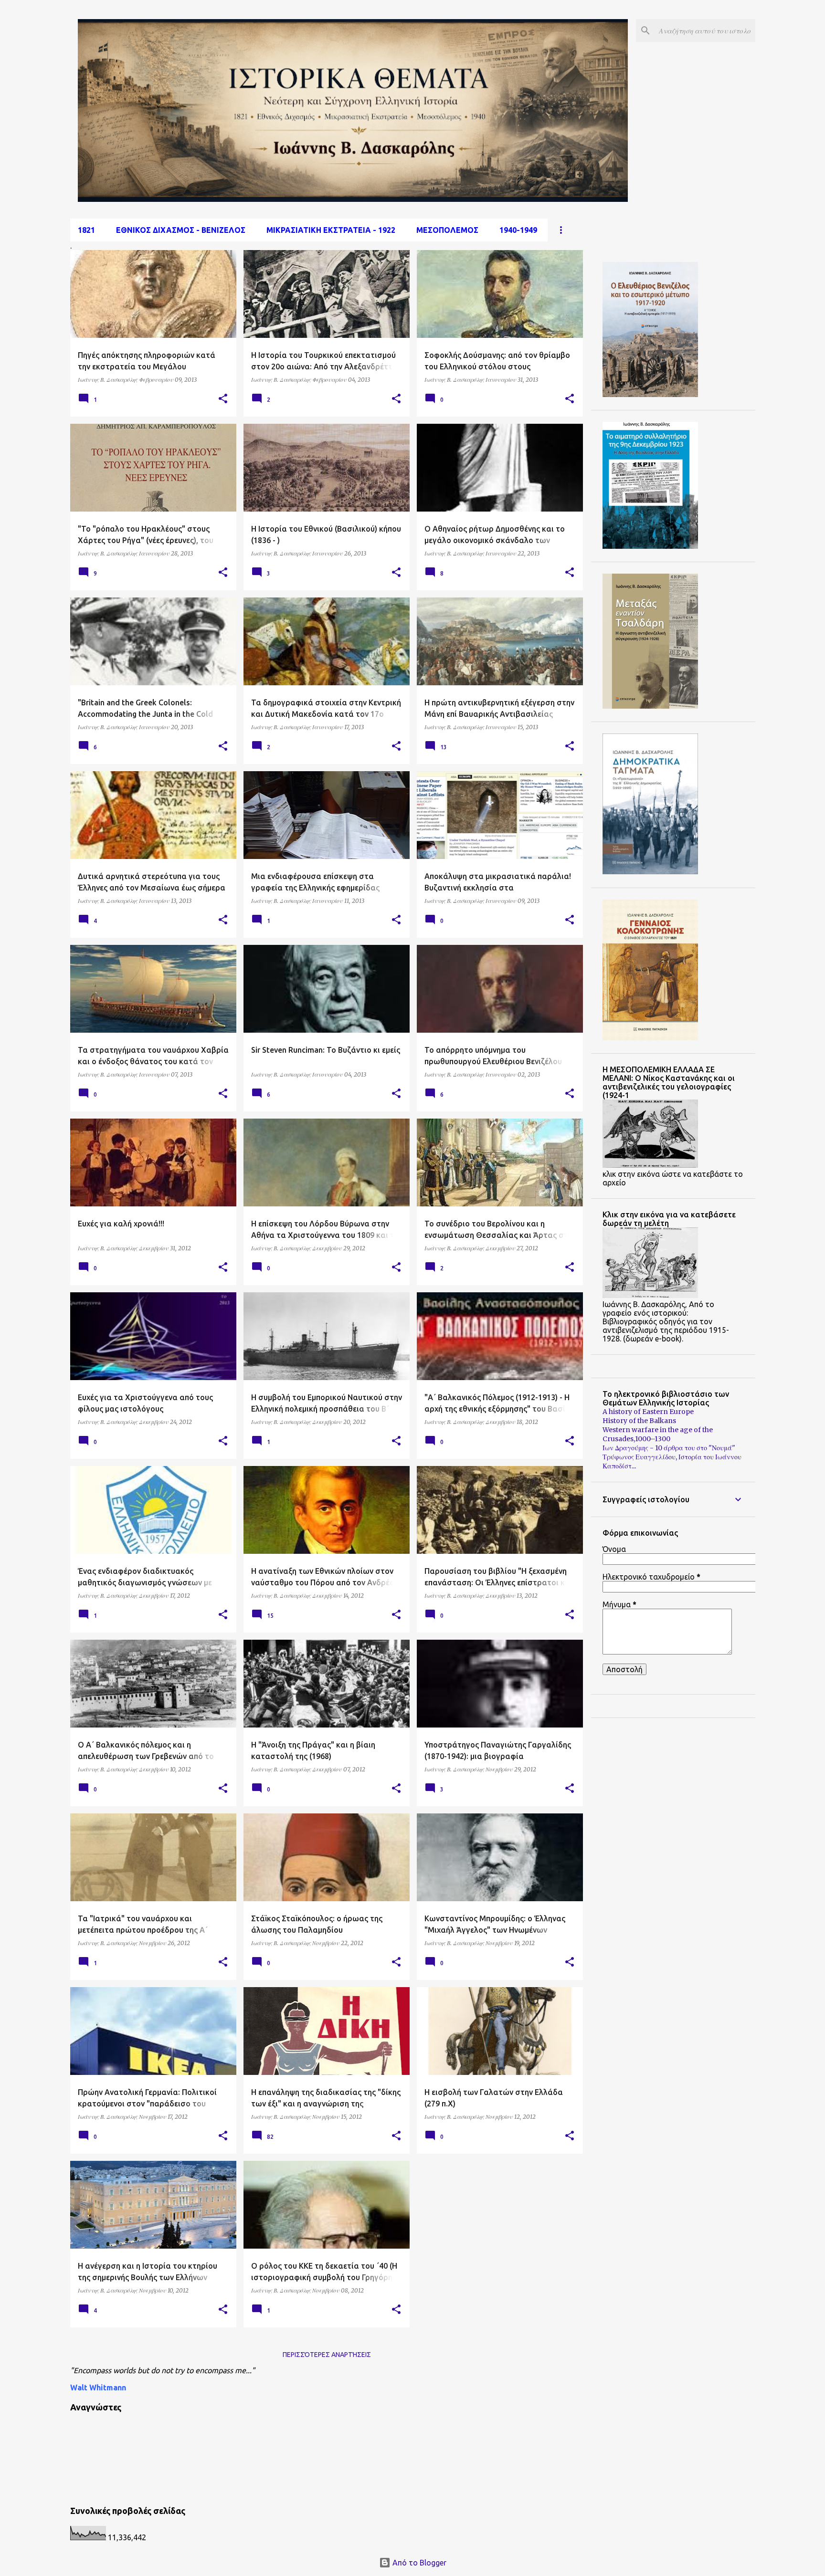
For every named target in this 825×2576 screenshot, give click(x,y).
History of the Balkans (639, 1421)
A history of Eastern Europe (648, 1412)
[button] (223, 399)
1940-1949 (518, 230)
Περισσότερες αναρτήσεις (327, 2355)
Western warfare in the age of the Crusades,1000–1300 (658, 1434)
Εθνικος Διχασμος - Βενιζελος (181, 230)
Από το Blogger (418, 2563)
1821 (86, 230)
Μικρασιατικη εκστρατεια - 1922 (331, 230)
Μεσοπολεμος (447, 230)
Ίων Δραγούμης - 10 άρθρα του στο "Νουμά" (669, 1448)
